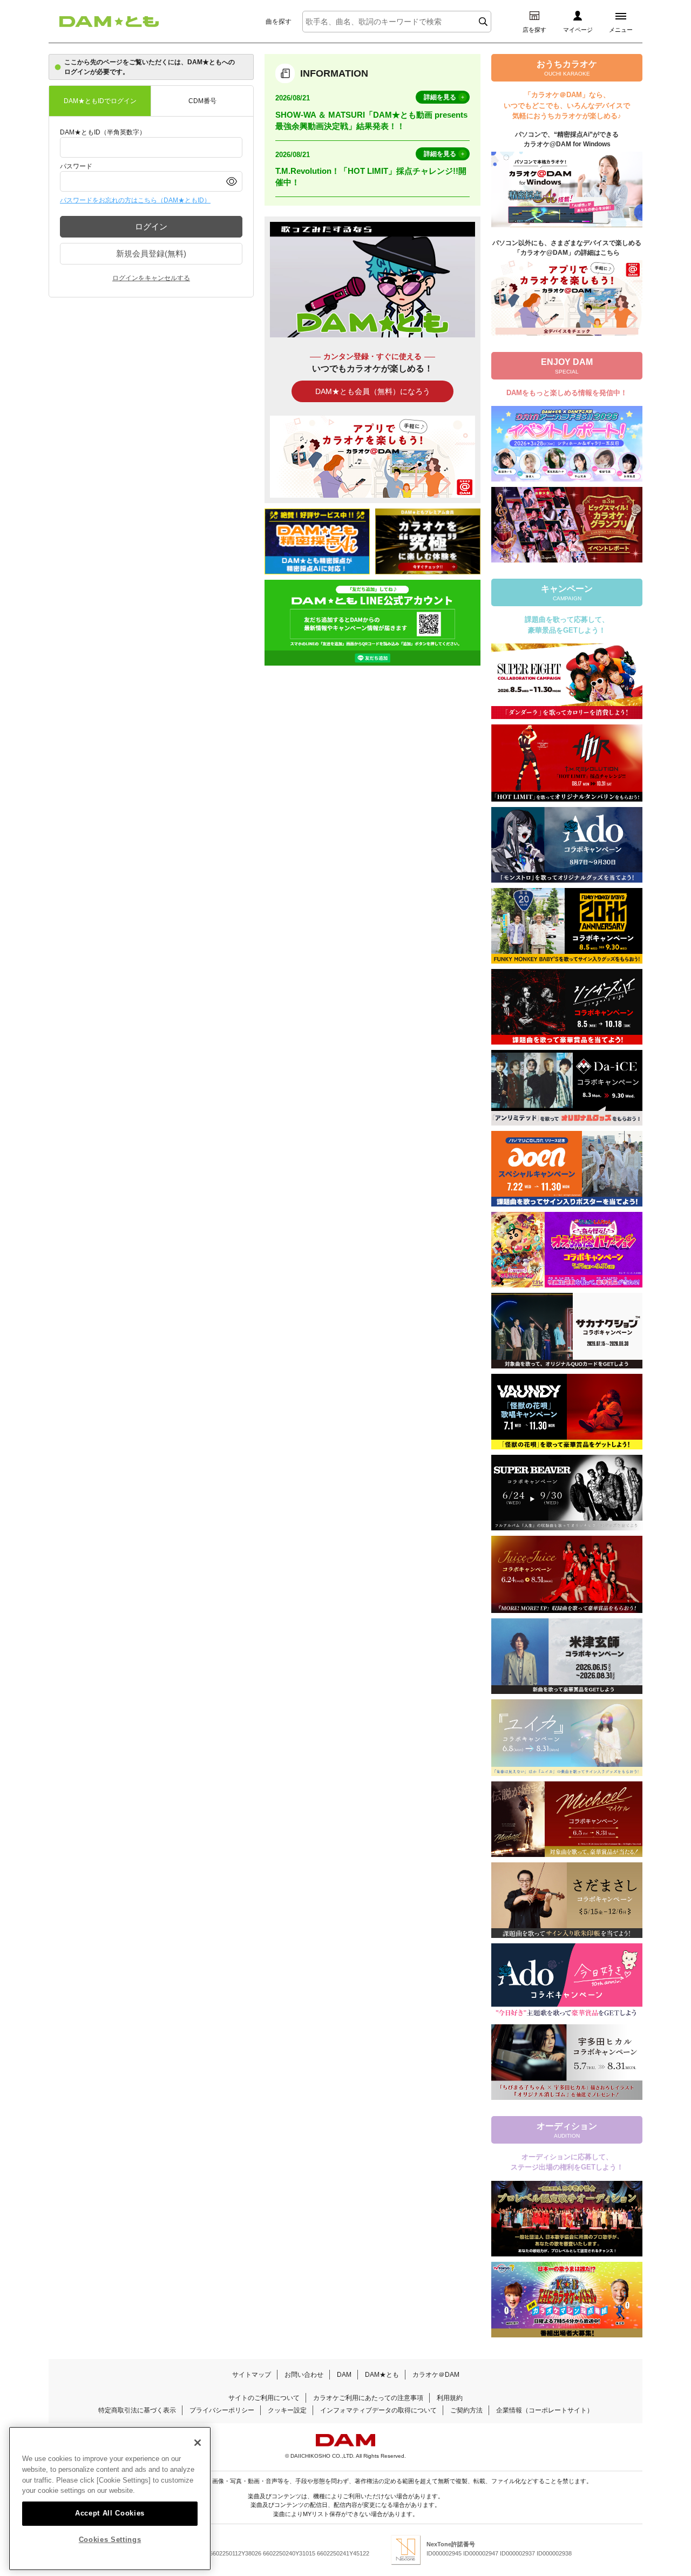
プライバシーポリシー (222, 2410)
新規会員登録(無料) (151, 253)
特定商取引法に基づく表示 (137, 2410)
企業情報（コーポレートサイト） (545, 2410)
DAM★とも (382, 2375)
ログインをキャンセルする (151, 278)
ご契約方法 (466, 2410)
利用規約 (450, 2398)
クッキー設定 (287, 2410)
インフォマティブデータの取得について (378, 2410)
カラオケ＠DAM (436, 2375)
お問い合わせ (304, 2375)
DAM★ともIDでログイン (100, 101)
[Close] (198, 2443)
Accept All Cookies (110, 2513)
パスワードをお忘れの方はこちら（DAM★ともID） (135, 200)
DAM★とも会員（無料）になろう (373, 391)
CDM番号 (202, 101)
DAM (344, 2375)
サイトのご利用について (264, 2398)
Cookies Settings (110, 2540)
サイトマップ (252, 2375)
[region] (110, 2499)
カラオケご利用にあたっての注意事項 (368, 2398)
